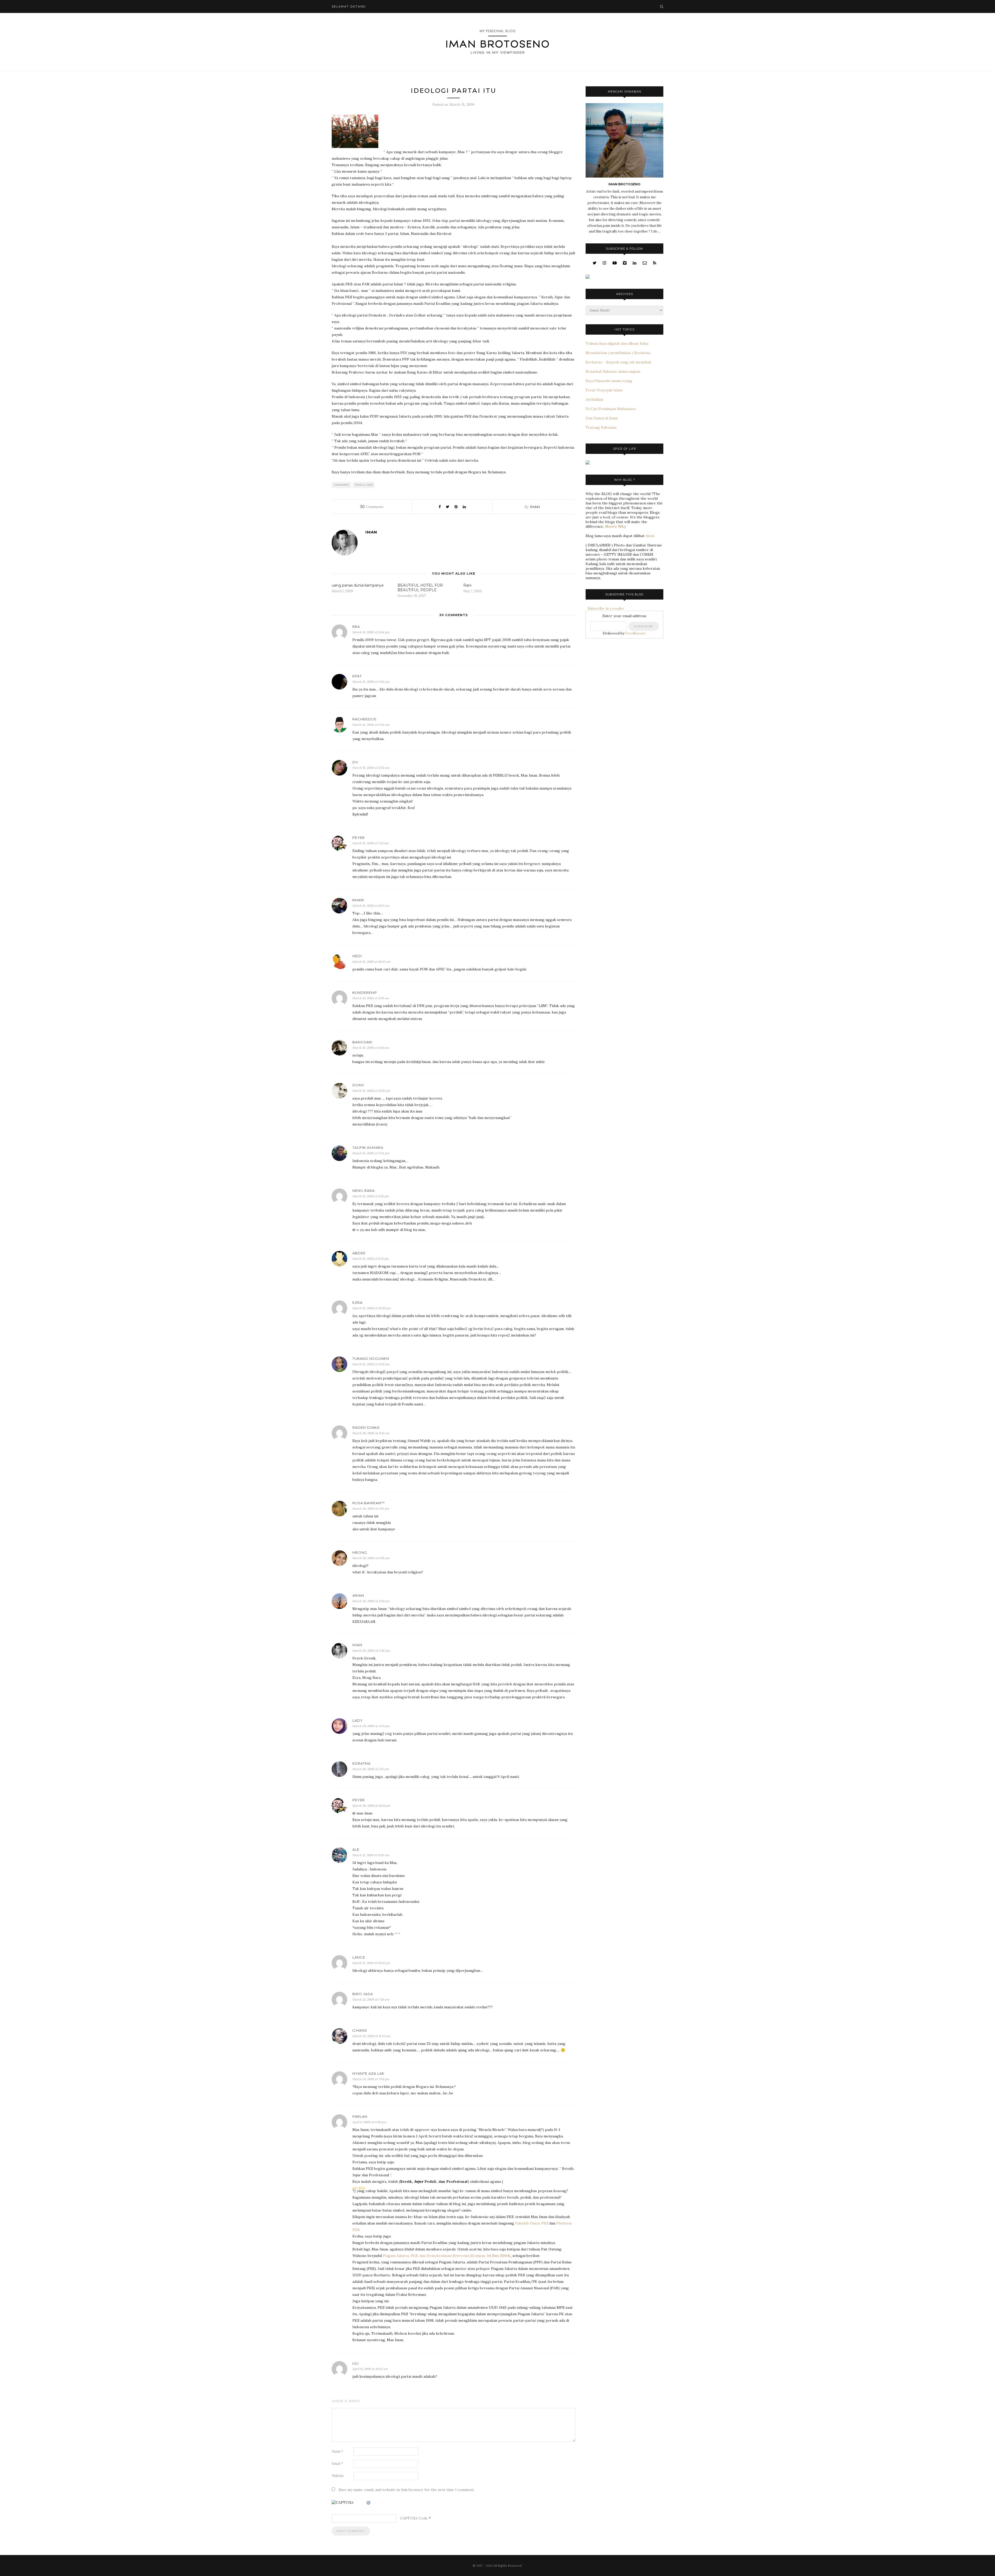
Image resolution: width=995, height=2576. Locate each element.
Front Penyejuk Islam (604, 390)
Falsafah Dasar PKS (532, 2223)
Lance (359, 1957)
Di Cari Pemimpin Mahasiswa (611, 409)
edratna (361, 1763)
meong (360, 1552)
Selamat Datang (349, 6)
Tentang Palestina (601, 427)
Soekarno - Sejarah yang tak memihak (618, 362)
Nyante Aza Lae (368, 2073)
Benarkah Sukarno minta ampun (613, 371)
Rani (467, 585)
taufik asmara (368, 1148)
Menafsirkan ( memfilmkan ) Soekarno (618, 353)
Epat (357, 676)
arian (358, 1595)
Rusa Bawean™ (369, 1503)
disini (650, 536)
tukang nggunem (371, 1359)
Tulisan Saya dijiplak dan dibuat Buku (617, 343)
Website (338, 2476)
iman (535, 507)
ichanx (360, 2030)
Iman (357, 1645)
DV (355, 762)
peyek (359, 837)
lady (358, 1720)
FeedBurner (636, 633)
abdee (359, 1253)
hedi (357, 956)
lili (356, 2363)
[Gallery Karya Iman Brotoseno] (588, 277)
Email (337, 2464)
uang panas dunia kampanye (358, 585)
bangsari (362, 1042)
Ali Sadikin (594, 399)
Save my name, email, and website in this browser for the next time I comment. (407, 2490)
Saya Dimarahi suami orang (609, 381)
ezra (357, 1303)
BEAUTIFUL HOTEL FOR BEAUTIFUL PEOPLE (420, 588)
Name (337, 2451)
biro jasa (363, 1994)
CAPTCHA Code (414, 2518)
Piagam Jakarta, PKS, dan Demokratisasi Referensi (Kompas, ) (447, 2256)
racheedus (364, 719)
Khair (358, 900)
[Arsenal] (588, 463)
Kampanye (342, 485)
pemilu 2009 (364, 485)
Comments (372, 507)
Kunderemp (365, 993)
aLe (356, 1849)
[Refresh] (369, 2503)
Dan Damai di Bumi (602, 418)
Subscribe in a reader (605, 608)
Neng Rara (364, 1191)
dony (358, 1085)
